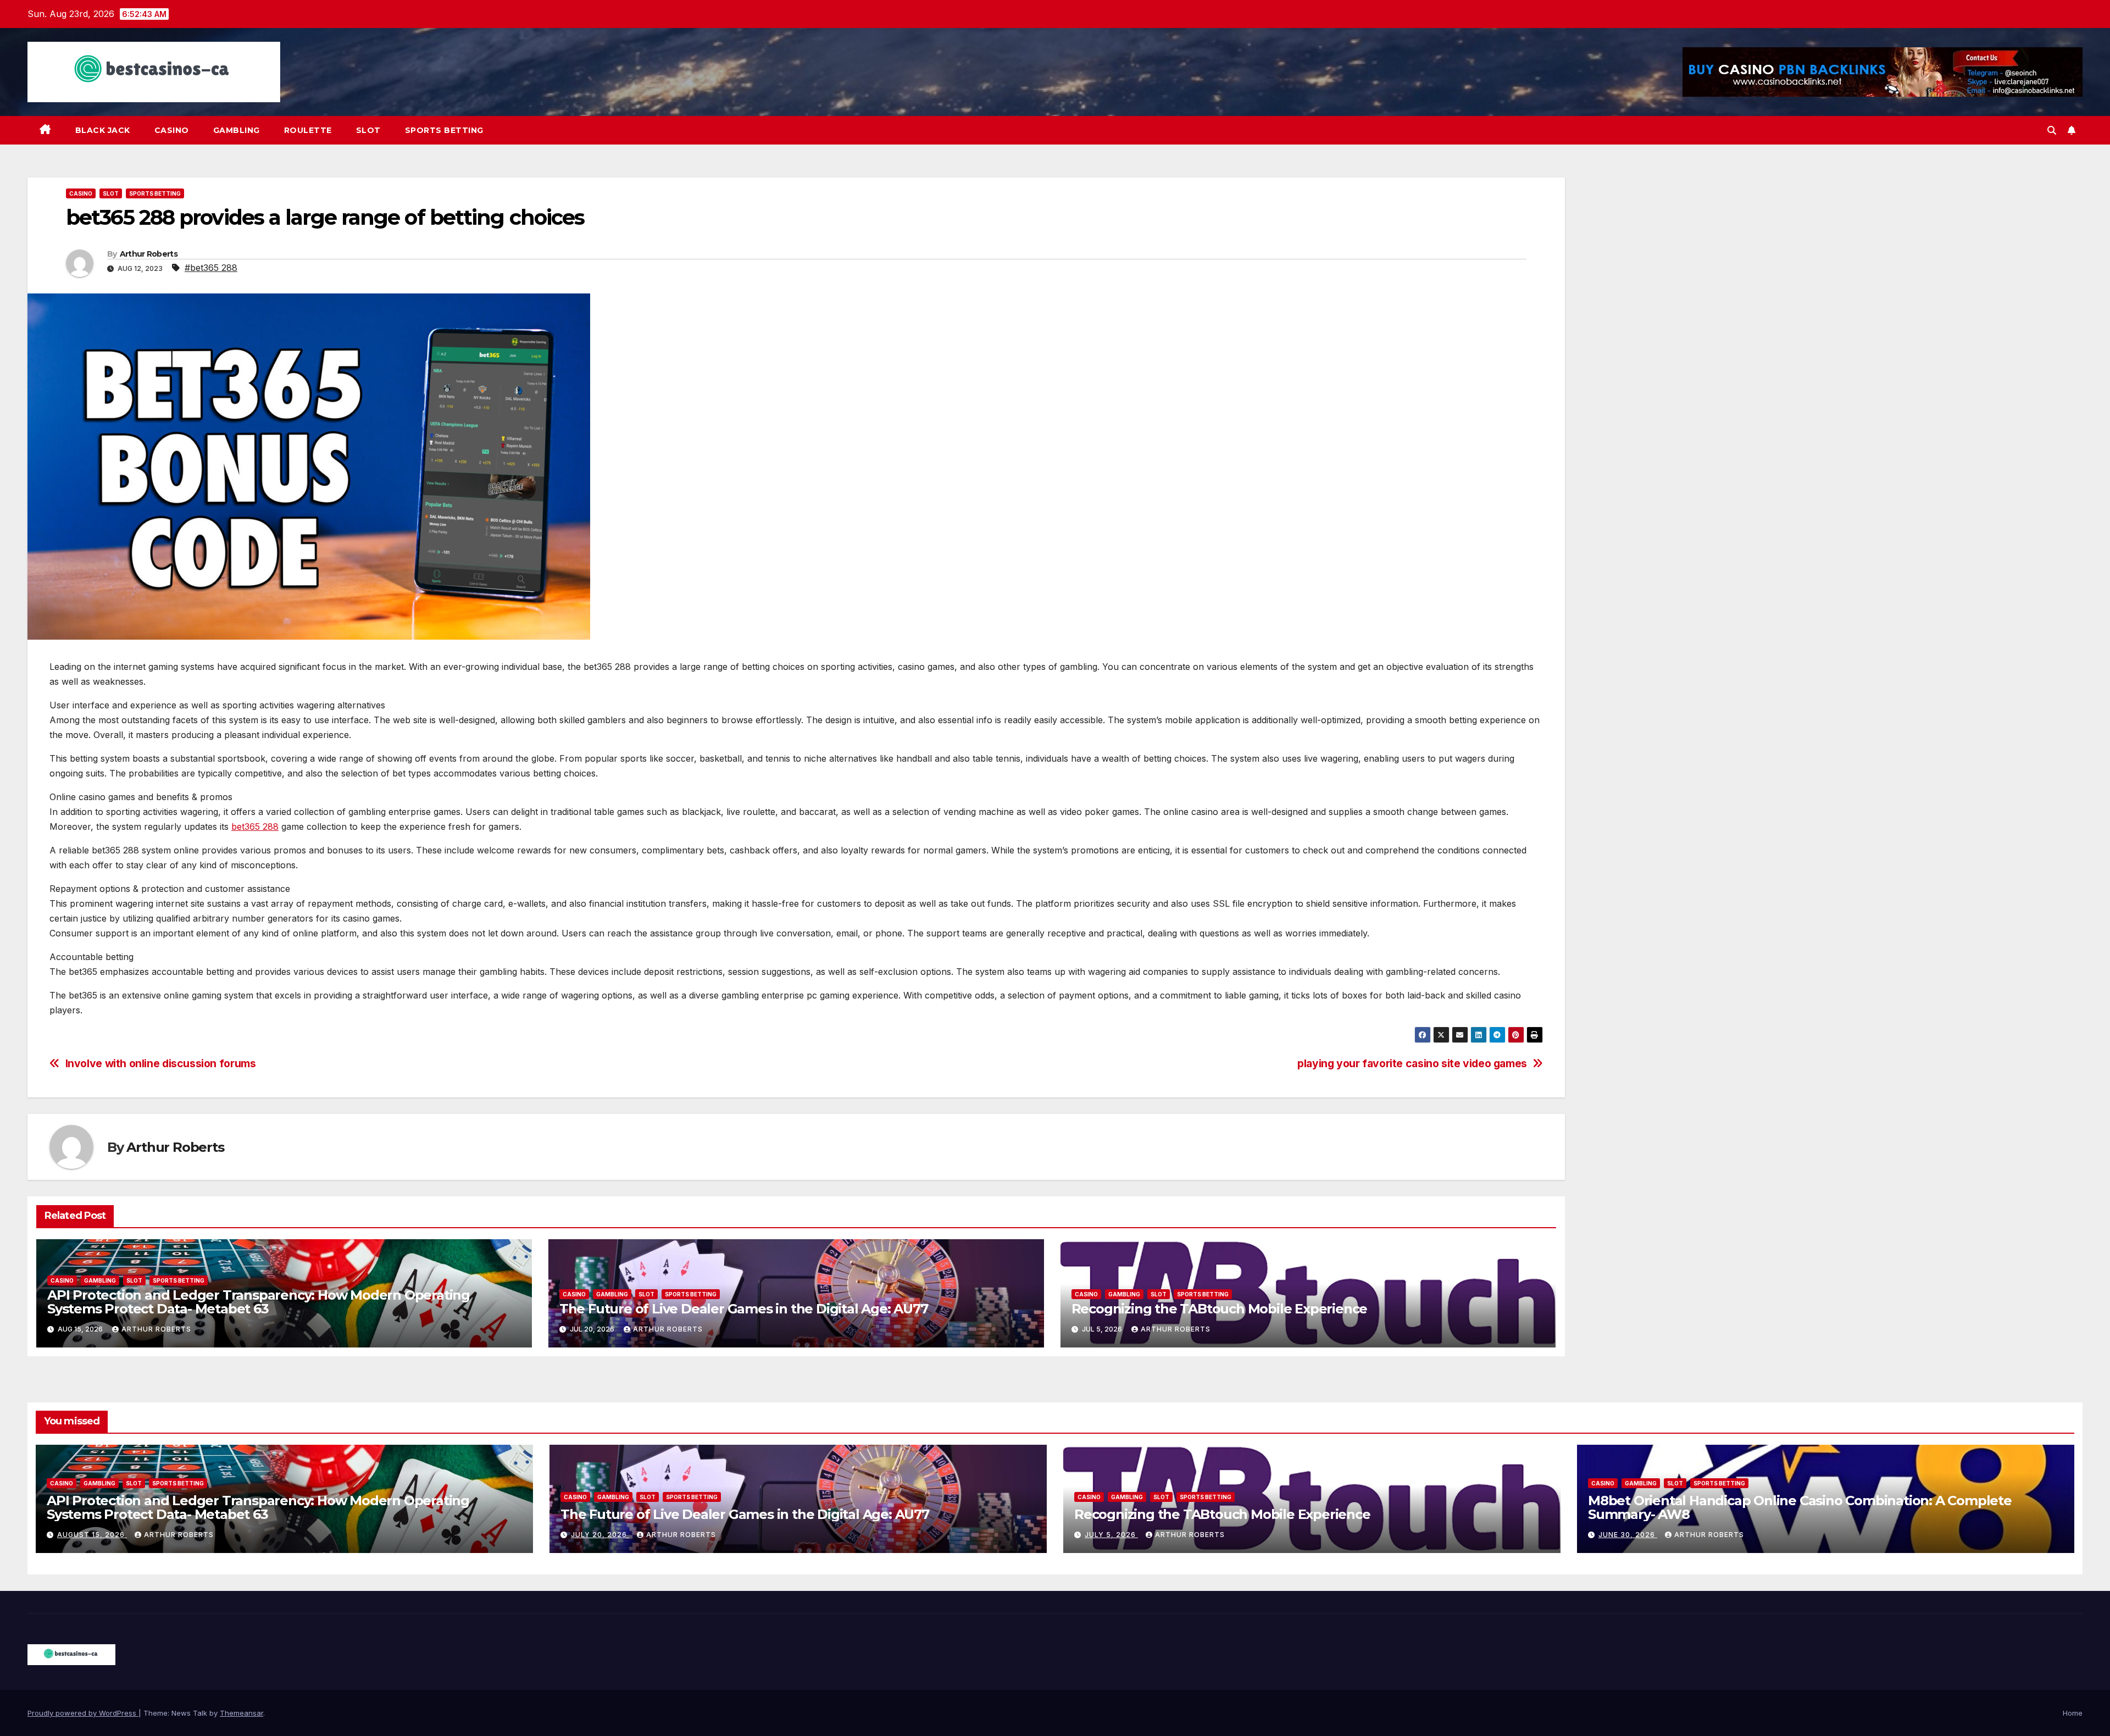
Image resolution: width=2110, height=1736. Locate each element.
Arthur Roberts (149, 254)
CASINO (172, 130)
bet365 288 (255, 827)
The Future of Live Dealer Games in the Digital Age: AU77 (744, 1309)
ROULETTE (308, 130)
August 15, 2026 (92, 1535)
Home (2073, 1713)
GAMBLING (237, 130)
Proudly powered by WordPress (83, 1713)
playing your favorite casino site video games (1412, 1064)
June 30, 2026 (1628, 1535)
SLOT (368, 130)
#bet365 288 (211, 268)
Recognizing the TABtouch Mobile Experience (1220, 1309)
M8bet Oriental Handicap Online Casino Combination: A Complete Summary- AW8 (1800, 1507)
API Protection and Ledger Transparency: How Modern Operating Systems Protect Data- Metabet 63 (259, 1302)
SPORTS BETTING (444, 130)
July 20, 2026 (600, 1535)
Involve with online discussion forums (161, 1064)
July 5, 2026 (1111, 1535)
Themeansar (241, 1713)
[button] (2052, 130)
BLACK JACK (103, 130)
